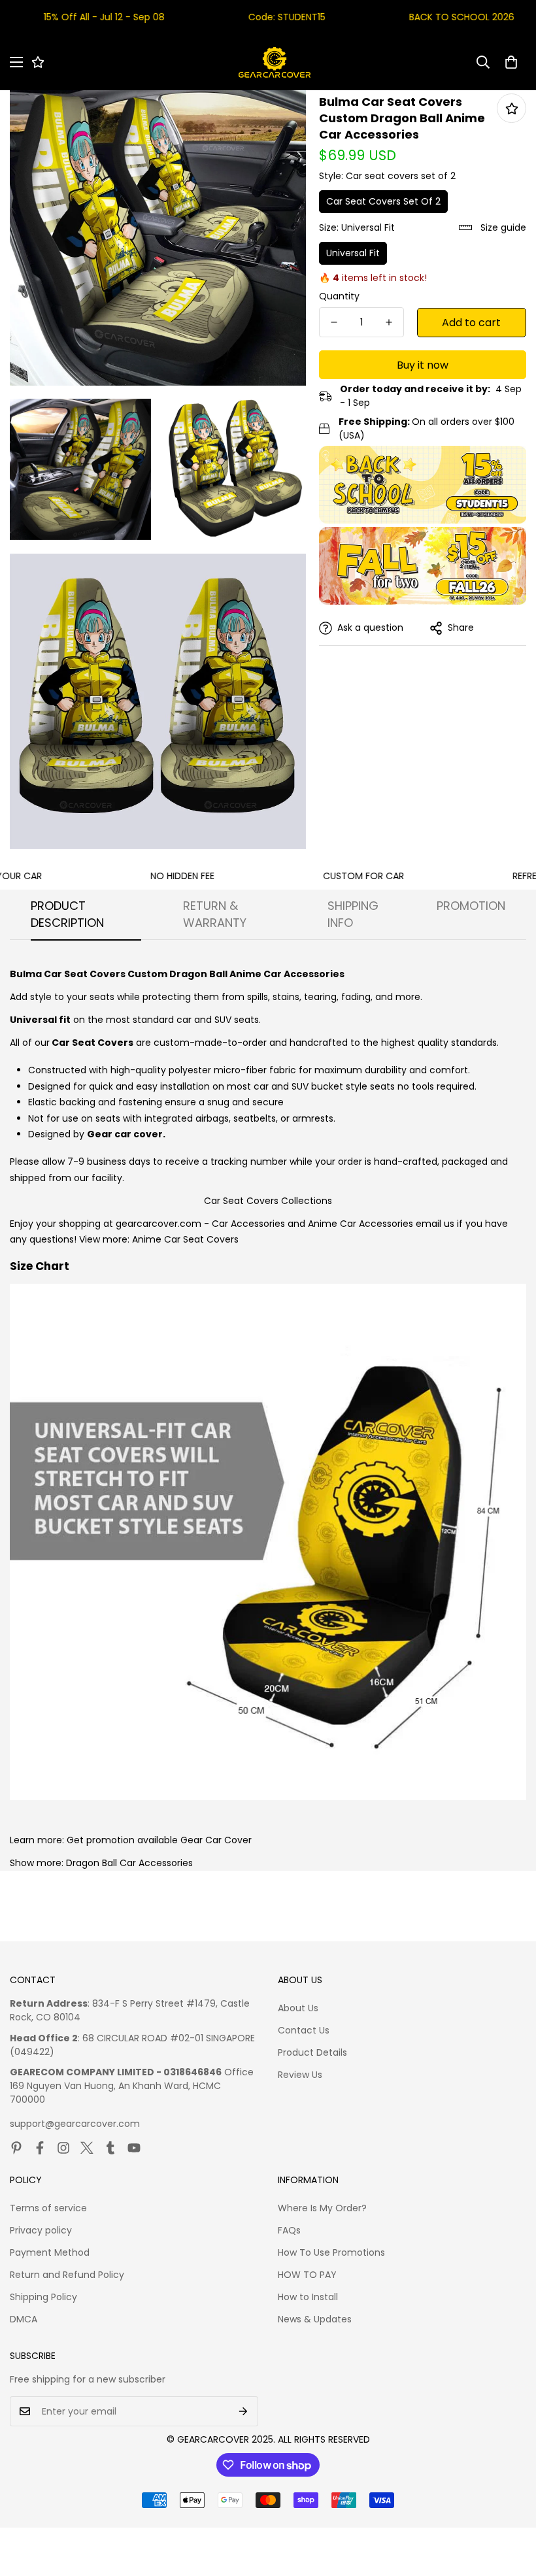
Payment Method (50, 2252)
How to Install (308, 2297)
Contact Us (304, 2030)
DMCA (24, 2319)
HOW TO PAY (307, 2275)
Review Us (300, 2075)
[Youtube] (134, 2148)
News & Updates (315, 2319)
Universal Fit (353, 253)
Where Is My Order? (322, 2208)
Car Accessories (248, 1224)
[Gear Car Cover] (275, 62)
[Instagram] (63, 2148)
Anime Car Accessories (360, 1224)
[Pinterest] (16, 2148)
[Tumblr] (110, 2148)
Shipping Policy (43, 2297)
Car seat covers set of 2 (383, 201)
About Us (298, 2008)
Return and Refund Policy (67, 2275)
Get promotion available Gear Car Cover (159, 1840)
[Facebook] (40, 2148)
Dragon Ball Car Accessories (129, 1863)
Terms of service (48, 2208)
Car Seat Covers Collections (268, 1201)
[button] (511, 62)
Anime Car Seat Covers (185, 1239)
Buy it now (423, 365)
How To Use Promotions (331, 2252)
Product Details (312, 2052)
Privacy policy (41, 2230)
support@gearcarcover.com (75, 2124)
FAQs (289, 2230)
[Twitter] (87, 2148)
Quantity (339, 296)
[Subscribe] (243, 2411)
